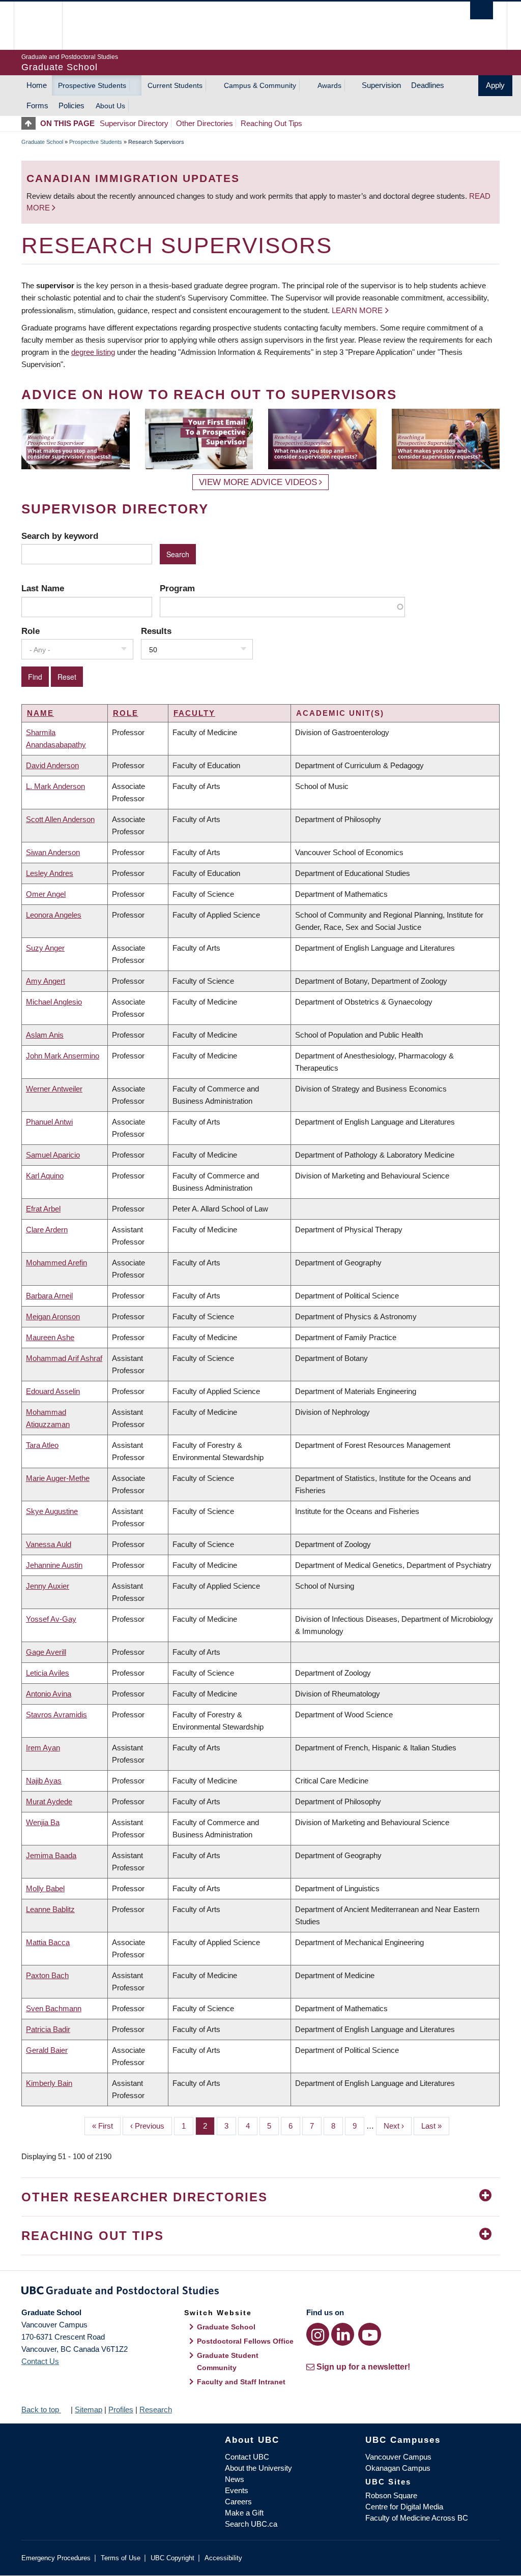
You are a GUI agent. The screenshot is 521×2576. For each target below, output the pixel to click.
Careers (238, 2502)
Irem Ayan (43, 1748)
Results (156, 631)
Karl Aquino (45, 1176)
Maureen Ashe (50, 1337)
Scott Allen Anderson (60, 819)
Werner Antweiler (54, 1089)
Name (40, 713)
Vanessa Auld (49, 1544)
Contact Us (40, 2361)
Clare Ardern (47, 1230)
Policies (71, 105)
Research (156, 2410)
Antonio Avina (49, 1694)
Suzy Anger (45, 948)
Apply (495, 85)
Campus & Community (260, 85)
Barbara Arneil (49, 1296)
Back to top (41, 2410)
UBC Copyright (172, 2558)
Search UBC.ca (251, 2524)
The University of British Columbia (46, 26)
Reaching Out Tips (271, 123)
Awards (329, 85)
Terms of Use (121, 2558)
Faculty (194, 713)
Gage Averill (46, 1652)
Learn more (357, 310)
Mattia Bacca (48, 1942)
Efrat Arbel (43, 1209)
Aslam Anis (45, 1035)
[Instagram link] (318, 2334)
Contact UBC (247, 2457)
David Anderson (52, 765)
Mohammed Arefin (56, 1263)
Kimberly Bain (49, 2083)
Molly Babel (45, 1888)
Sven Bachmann (54, 2008)
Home (37, 85)
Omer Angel (46, 894)
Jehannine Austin (54, 1565)
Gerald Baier (47, 2050)
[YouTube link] (370, 2334)
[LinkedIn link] (343, 2334)
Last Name (43, 588)
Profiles (121, 2410)
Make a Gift (244, 2513)
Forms (37, 105)
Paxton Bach (47, 1975)
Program (177, 588)
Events (237, 2490)
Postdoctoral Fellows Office (245, 2341)
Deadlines (428, 85)
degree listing (93, 352)
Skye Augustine (52, 1511)
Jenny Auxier (48, 1586)
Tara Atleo (42, 1445)
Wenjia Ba (43, 1822)
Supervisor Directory (134, 123)
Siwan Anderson (53, 852)
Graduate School (42, 142)
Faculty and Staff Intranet (241, 2382)
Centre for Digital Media (404, 2507)
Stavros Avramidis (56, 1715)
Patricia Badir (48, 2029)
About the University (258, 2468)
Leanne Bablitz (50, 1909)
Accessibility (223, 2558)
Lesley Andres (50, 873)
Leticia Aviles (48, 1673)
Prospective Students (92, 85)
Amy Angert (46, 981)
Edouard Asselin (53, 1391)
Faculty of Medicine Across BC (417, 2518)
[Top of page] (31, 123)
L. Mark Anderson (55, 786)
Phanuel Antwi (49, 1122)
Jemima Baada (51, 1855)
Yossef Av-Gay (51, 1619)
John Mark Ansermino (63, 1056)
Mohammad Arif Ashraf (64, 1358)
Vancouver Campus (398, 2457)
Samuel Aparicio (53, 1155)
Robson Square (391, 2495)
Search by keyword (60, 536)
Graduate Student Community (228, 2361)
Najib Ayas (44, 1781)
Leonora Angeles (54, 915)
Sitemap (89, 2410)
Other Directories (205, 123)
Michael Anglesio (54, 1002)
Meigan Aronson (53, 1316)
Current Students (175, 85)
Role (31, 631)
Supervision (381, 85)
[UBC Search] (482, 10)
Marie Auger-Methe (58, 1478)
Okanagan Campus (398, 2468)
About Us (110, 106)
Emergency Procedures (56, 2558)
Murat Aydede (49, 1801)
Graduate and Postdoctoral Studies (260, 2292)
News (235, 2479)
